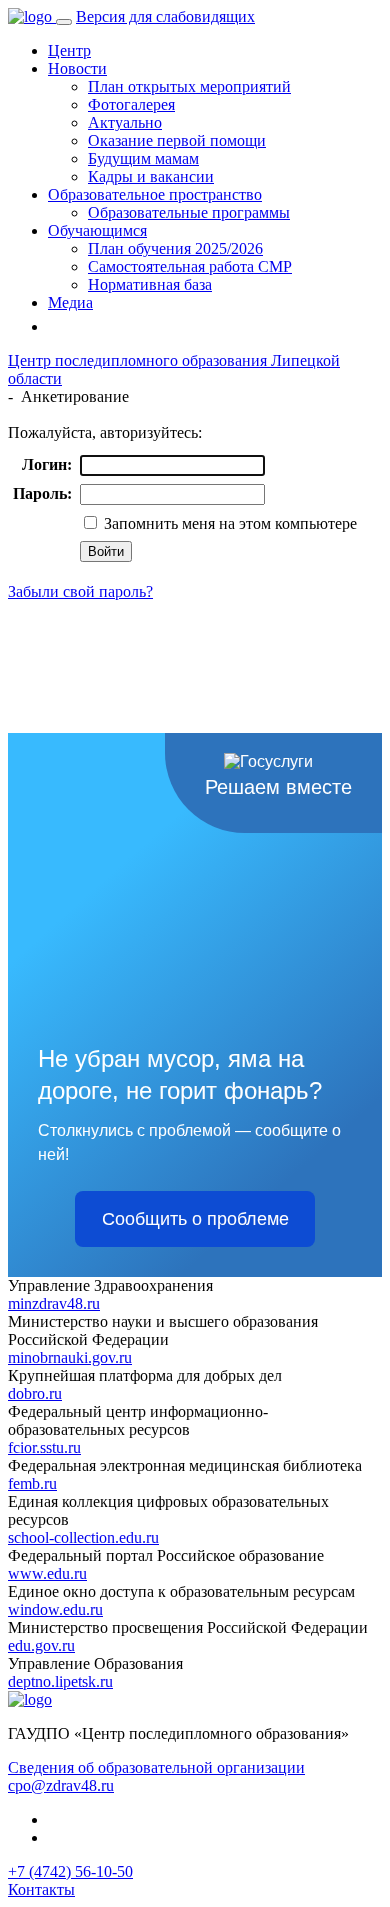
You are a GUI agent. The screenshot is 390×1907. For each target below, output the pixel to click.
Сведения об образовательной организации (156, 1767)
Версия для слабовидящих (165, 16)
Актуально (125, 122)
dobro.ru (35, 1393)
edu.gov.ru (41, 1645)
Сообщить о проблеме (195, 1219)
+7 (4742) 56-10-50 (70, 1871)
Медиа (70, 302)
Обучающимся (97, 230)
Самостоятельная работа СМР (190, 266)
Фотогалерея (131, 104)
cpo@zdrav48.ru (61, 1785)
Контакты (41, 1889)
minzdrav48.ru (54, 1303)
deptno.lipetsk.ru (60, 1681)
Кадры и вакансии (151, 176)
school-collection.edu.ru (83, 1537)
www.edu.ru (47, 1573)
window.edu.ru (55, 1609)
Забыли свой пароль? (80, 591)
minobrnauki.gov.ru (70, 1357)
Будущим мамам (143, 158)
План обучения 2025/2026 (175, 248)
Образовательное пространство (155, 194)
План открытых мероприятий (189, 86)
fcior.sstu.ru (44, 1447)
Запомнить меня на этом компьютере (228, 523)
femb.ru (32, 1483)
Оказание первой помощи (177, 140)
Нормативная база (150, 284)
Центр (69, 50)
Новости (77, 68)
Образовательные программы (189, 212)
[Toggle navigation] (64, 22)
